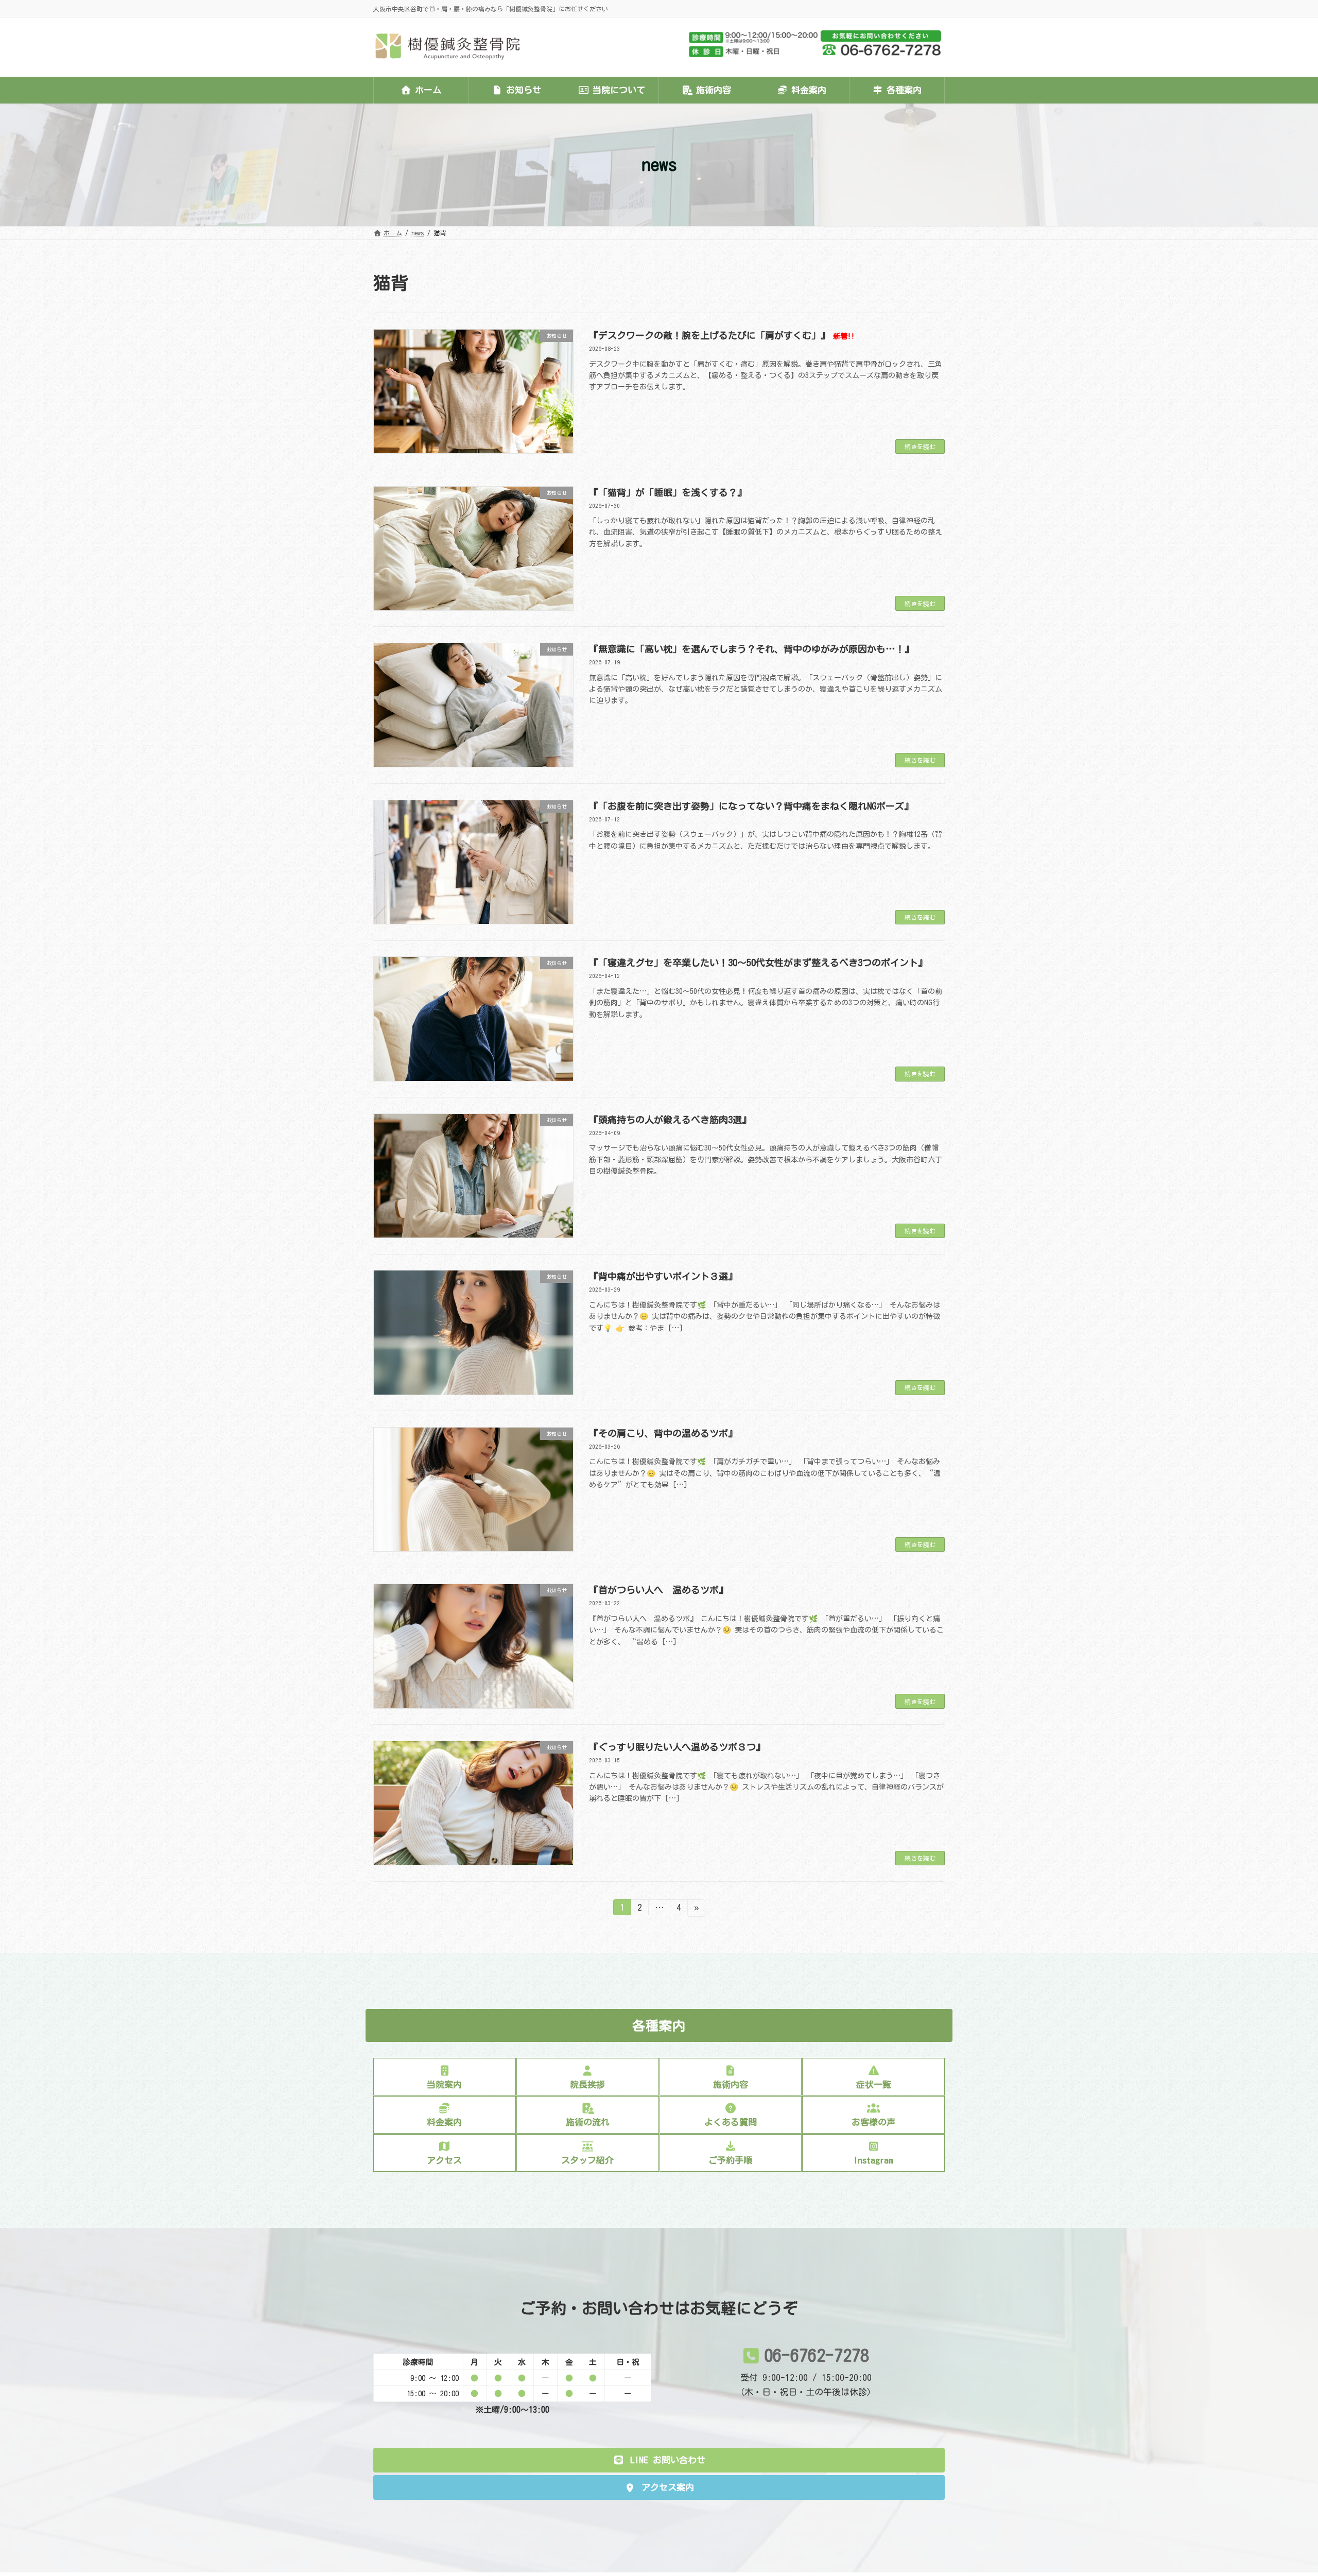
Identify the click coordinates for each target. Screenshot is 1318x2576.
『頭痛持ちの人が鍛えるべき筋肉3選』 (670, 1120)
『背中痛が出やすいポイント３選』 (663, 1276)
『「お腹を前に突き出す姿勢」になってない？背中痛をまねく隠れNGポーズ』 (751, 806)
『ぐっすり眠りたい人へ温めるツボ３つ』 (677, 1747)
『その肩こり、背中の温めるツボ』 (663, 1433)
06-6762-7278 (817, 2355)
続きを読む (920, 446)
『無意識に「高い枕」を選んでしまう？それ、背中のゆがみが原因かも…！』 (751, 649)
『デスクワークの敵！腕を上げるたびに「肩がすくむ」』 (722, 335)
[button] (659, 2460)
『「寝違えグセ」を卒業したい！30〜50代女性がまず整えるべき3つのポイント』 (758, 963)
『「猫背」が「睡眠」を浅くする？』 (668, 492)
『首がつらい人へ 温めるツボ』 (658, 1590)
